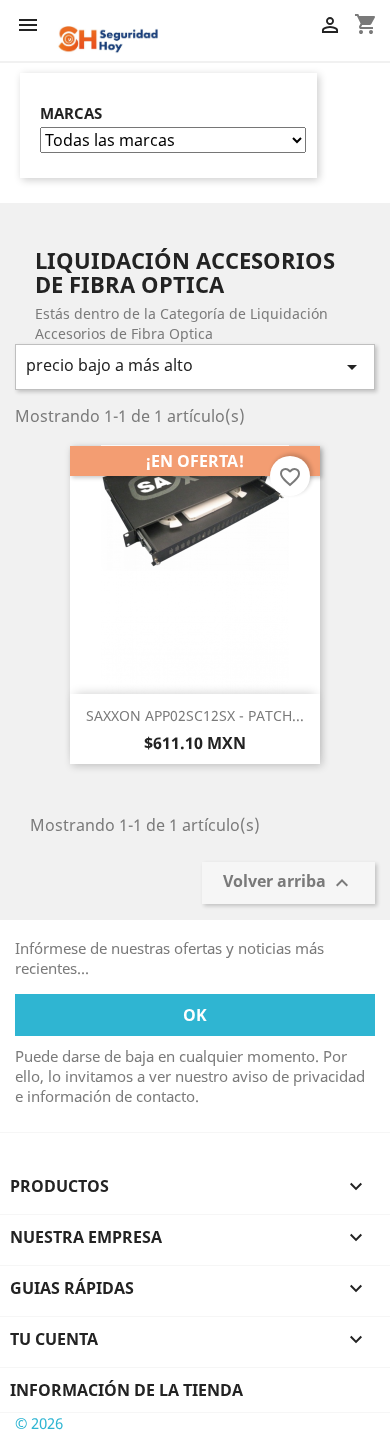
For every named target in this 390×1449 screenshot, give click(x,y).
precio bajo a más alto (195, 366)
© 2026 (39, 1423)
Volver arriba (288, 882)
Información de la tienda (126, 1390)
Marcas (71, 113)
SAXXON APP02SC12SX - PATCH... (195, 715)
